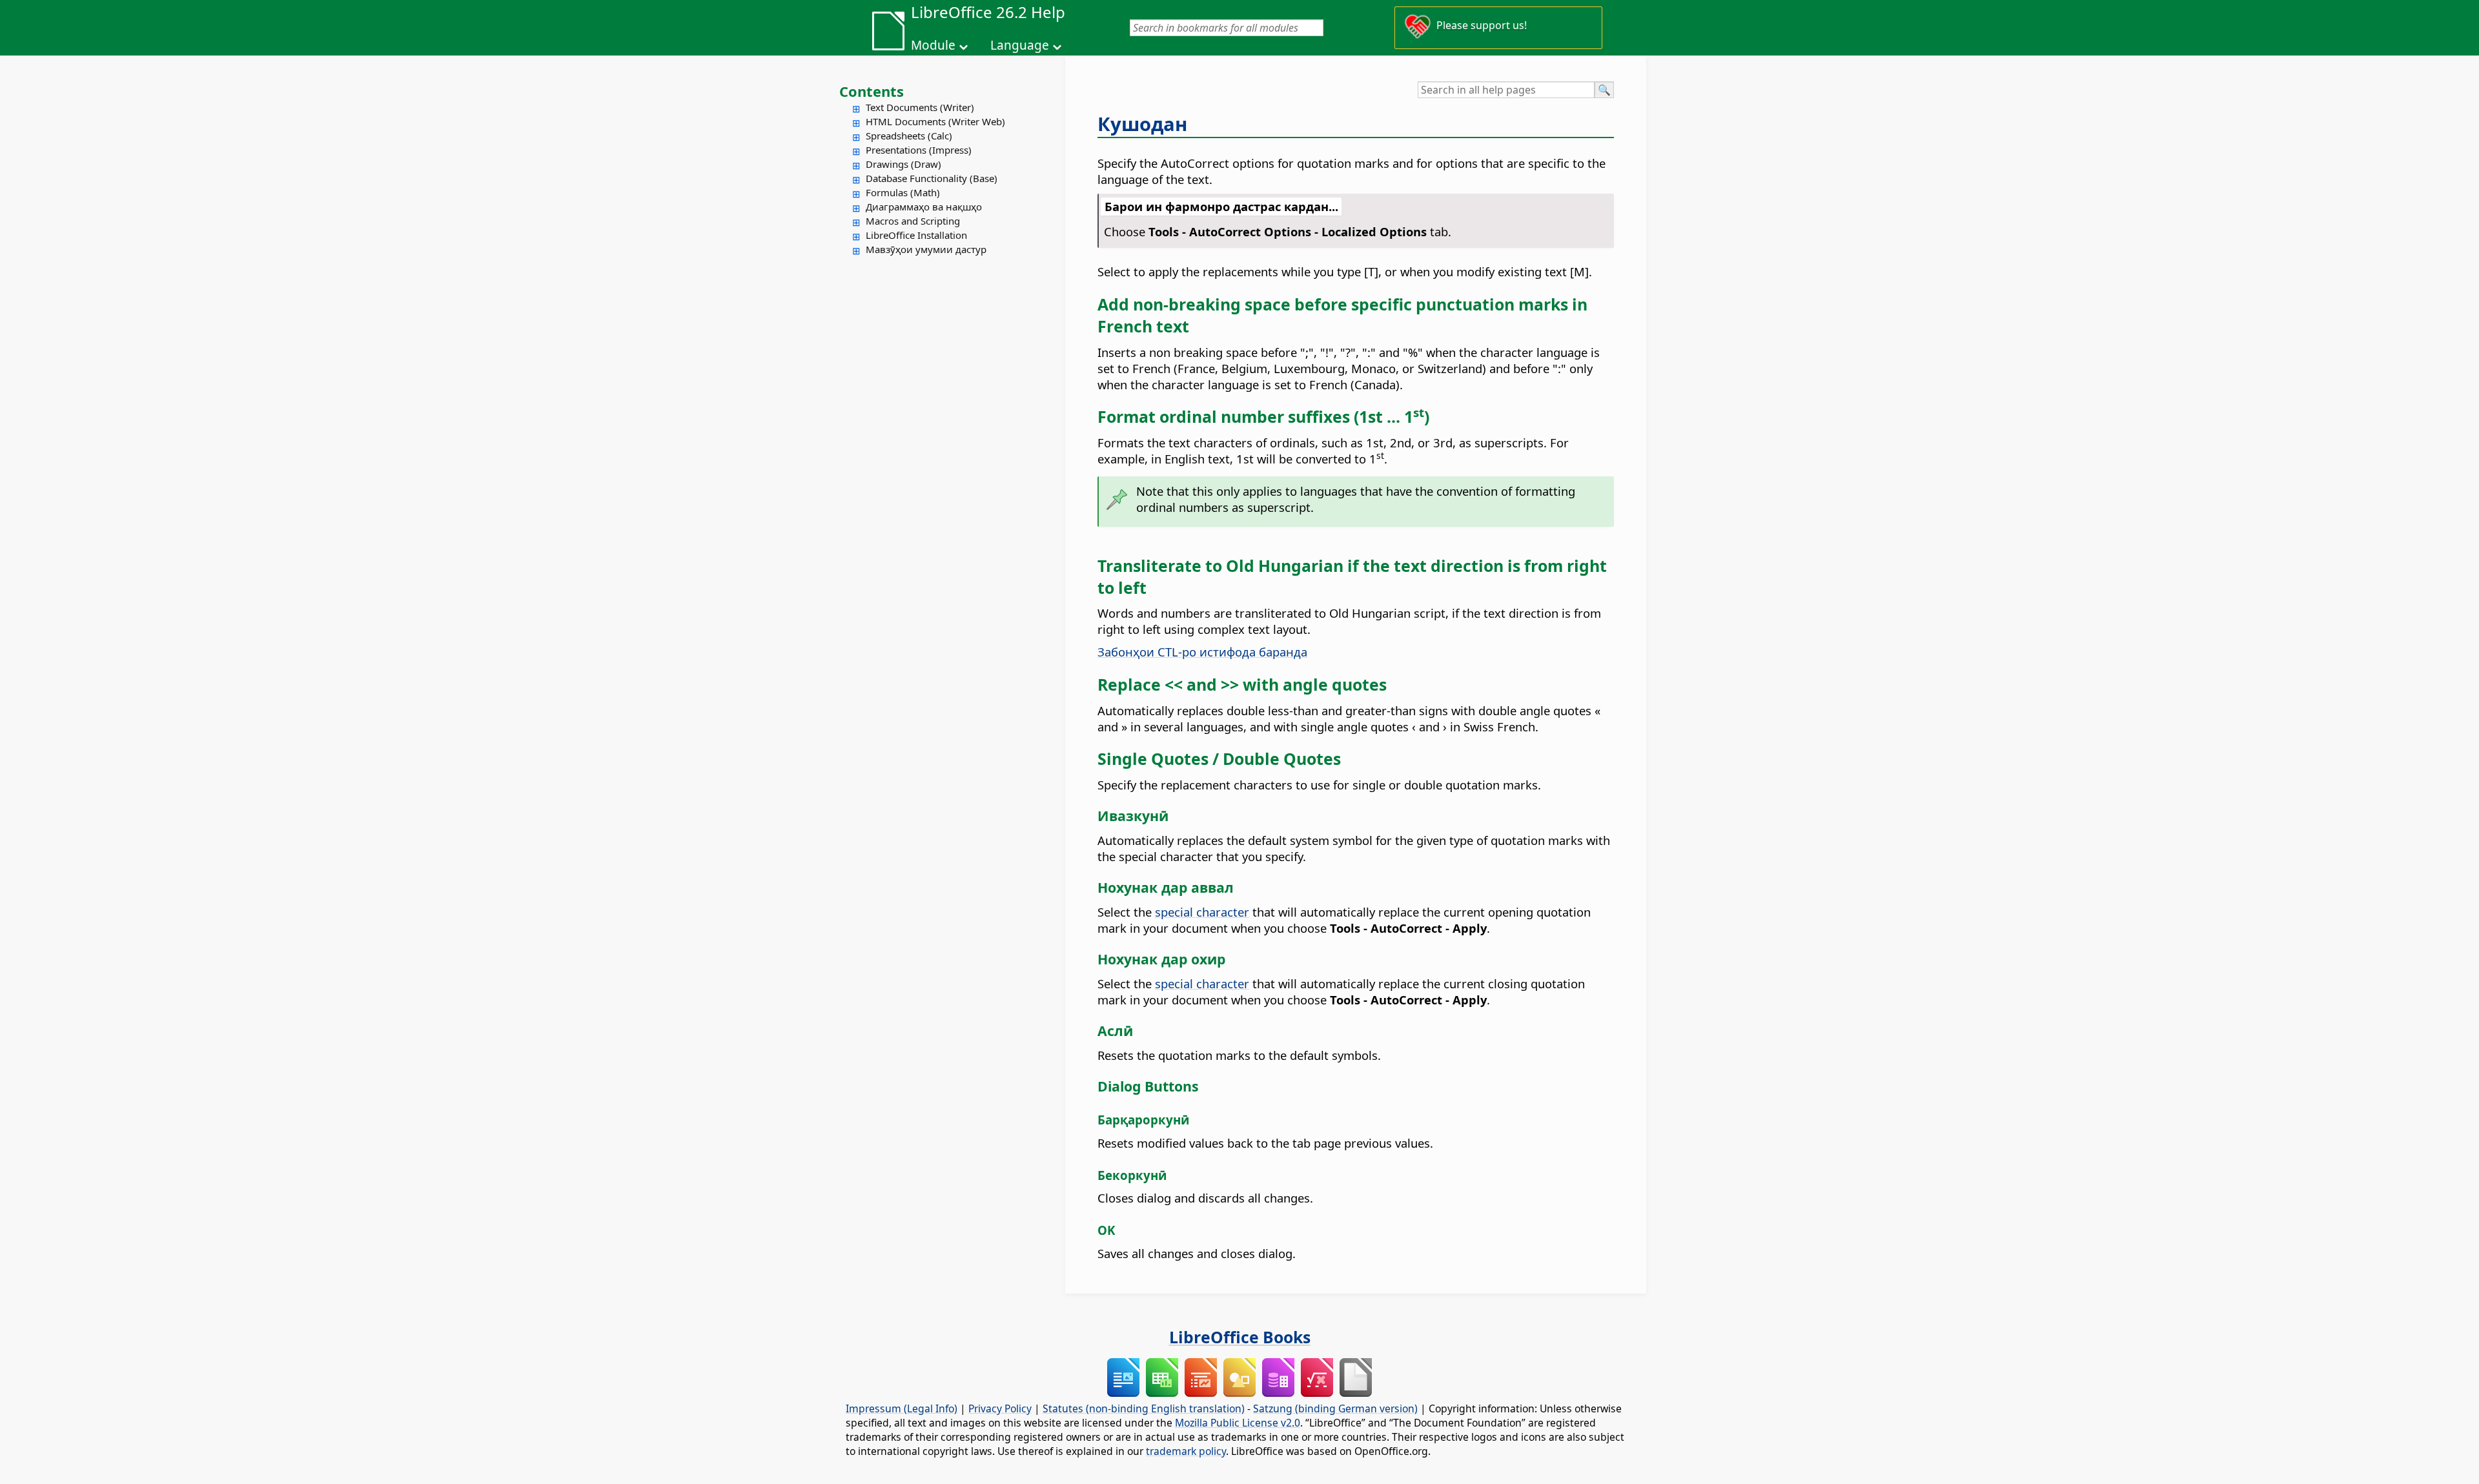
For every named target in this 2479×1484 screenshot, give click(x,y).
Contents (872, 91)
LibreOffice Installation (916, 235)
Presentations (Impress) (919, 150)
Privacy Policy (1000, 1408)
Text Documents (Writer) (920, 107)
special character (1202, 912)
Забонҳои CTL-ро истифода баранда (1202, 652)
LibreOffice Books (1240, 1337)
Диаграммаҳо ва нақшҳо (924, 207)
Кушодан (1142, 124)
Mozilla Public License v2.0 (1238, 1423)
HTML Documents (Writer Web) (935, 121)
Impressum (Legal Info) (902, 1408)
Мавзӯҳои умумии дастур (926, 249)
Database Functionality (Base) (932, 178)
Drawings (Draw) (903, 164)
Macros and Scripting (913, 221)
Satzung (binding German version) (1335, 1408)
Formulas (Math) (903, 192)
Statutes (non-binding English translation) (1144, 1408)
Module (933, 45)
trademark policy (1186, 1451)
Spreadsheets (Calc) (909, 136)
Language (1020, 45)
